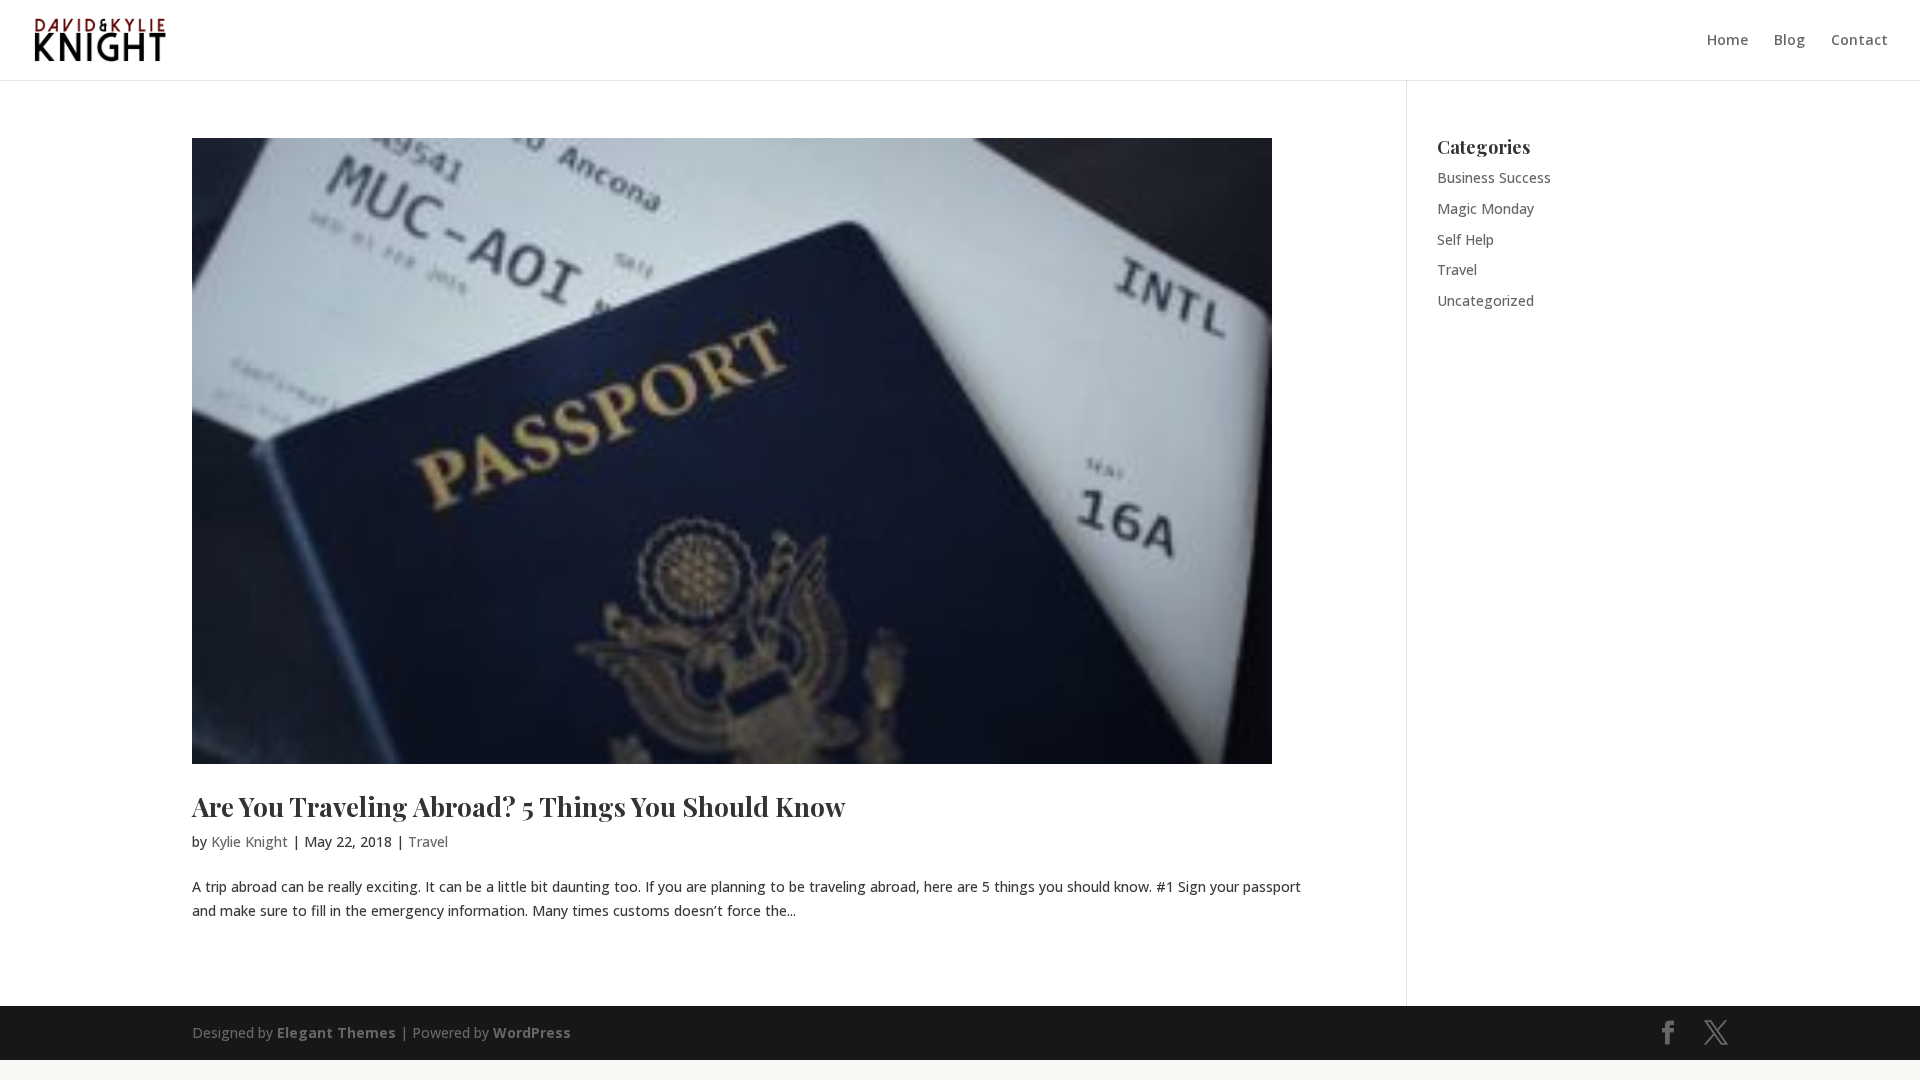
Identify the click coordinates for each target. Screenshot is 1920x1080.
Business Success (1494, 177)
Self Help (1465, 239)
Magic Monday (1485, 208)
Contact (1859, 41)
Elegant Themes (336, 1032)
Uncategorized (1485, 300)
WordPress (532, 1032)
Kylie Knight (249, 841)
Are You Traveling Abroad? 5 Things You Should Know (518, 806)
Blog (1789, 41)
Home (1727, 41)
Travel (428, 841)
